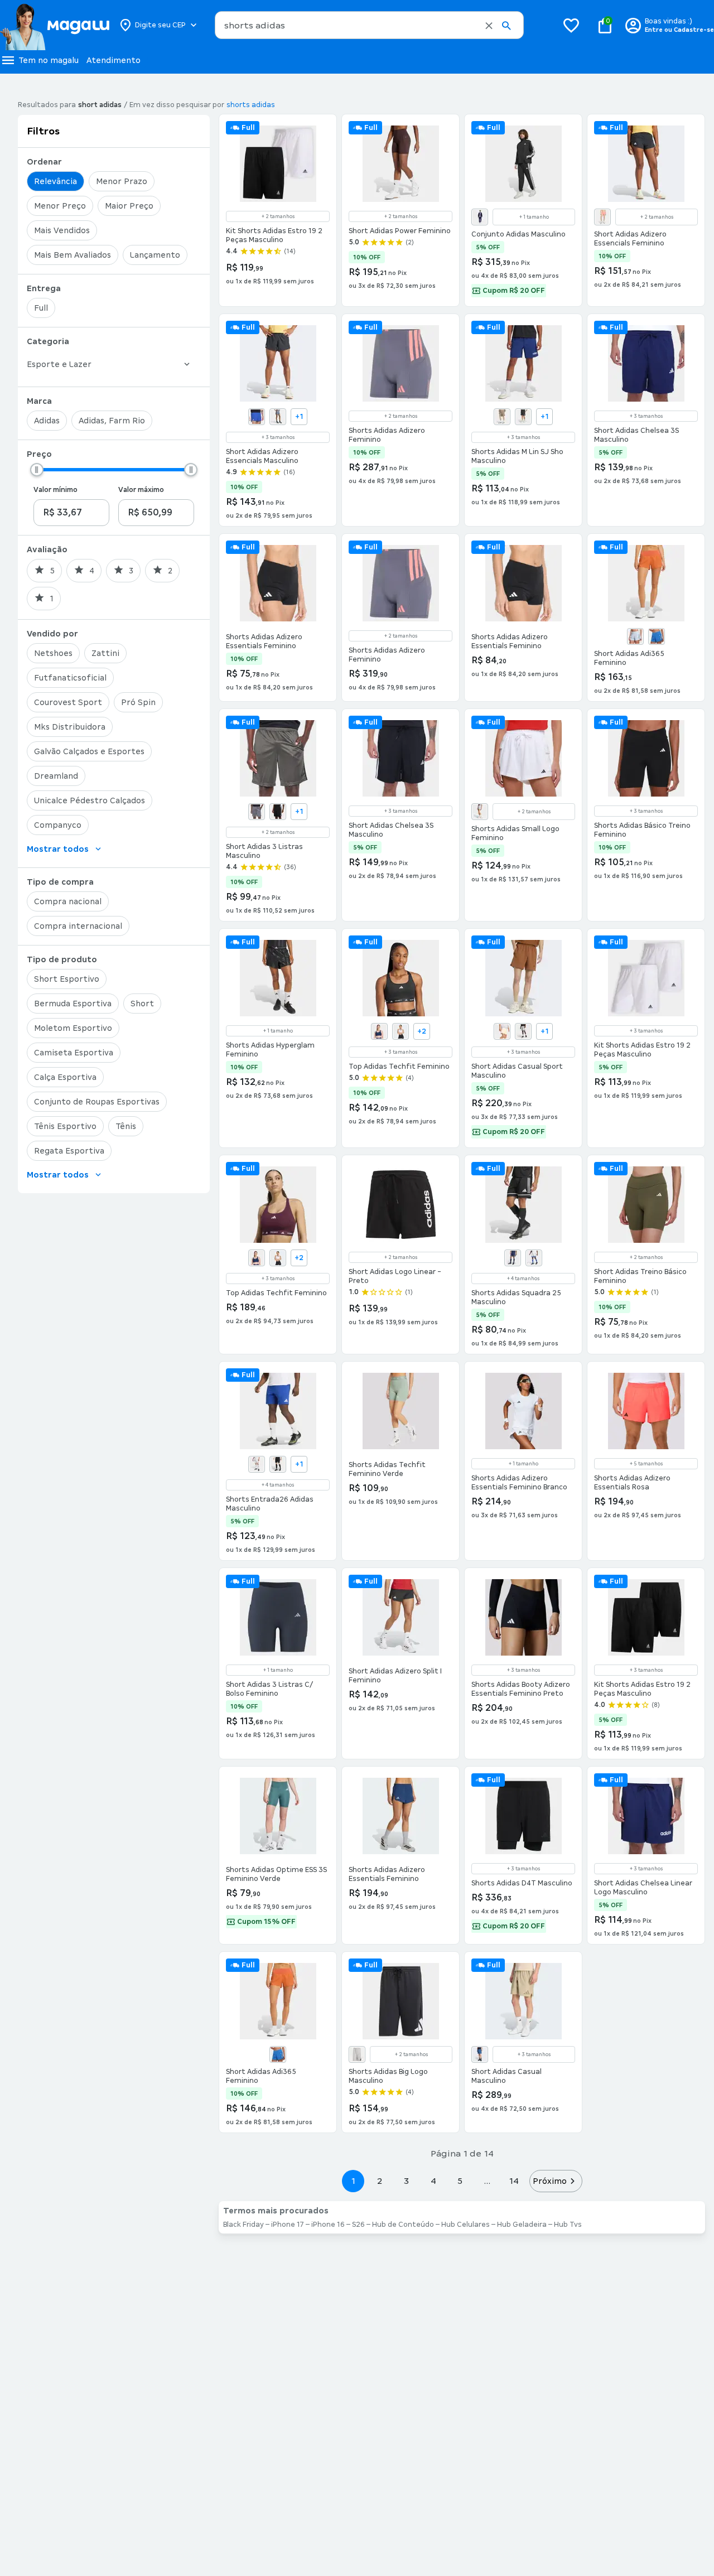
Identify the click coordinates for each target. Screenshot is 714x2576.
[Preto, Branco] (278, 812)
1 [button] (353, 2181)
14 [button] (514, 2181)
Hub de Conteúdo (403, 2225)
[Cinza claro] (278, 417)
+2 (422, 1031)
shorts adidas (251, 105)
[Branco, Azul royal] (534, 1258)
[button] (489, 26)
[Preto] (523, 417)
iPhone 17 (288, 2225)
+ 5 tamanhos (646, 1464)
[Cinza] (480, 812)
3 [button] (406, 2181)
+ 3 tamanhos (278, 437)
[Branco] (401, 1031)
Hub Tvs (568, 2225)
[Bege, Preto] (502, 417)
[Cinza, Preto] (257, 812)
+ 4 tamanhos (523, 1279)
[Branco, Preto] (257, 1464)
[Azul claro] (635, 636)
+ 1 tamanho (534, 217)
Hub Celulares (465, 2225)
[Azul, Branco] (513, 1258)
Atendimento (114, 60)
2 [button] (380, 2181)
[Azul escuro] (657, 636)
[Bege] (502, 1031)
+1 (299, 417)
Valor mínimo (56, 490)
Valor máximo (141, 490)
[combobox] (369, 25)
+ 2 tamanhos (278, 216)
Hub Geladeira (522, 2225)
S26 (358, 2225)
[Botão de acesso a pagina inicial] (54, 25)
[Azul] (480, 217)
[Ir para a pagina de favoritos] (571, 25)
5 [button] (460, 2181)
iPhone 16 (328, 2225)
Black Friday (243, 2225)
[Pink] (602, 217)
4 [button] (433, 2181)
